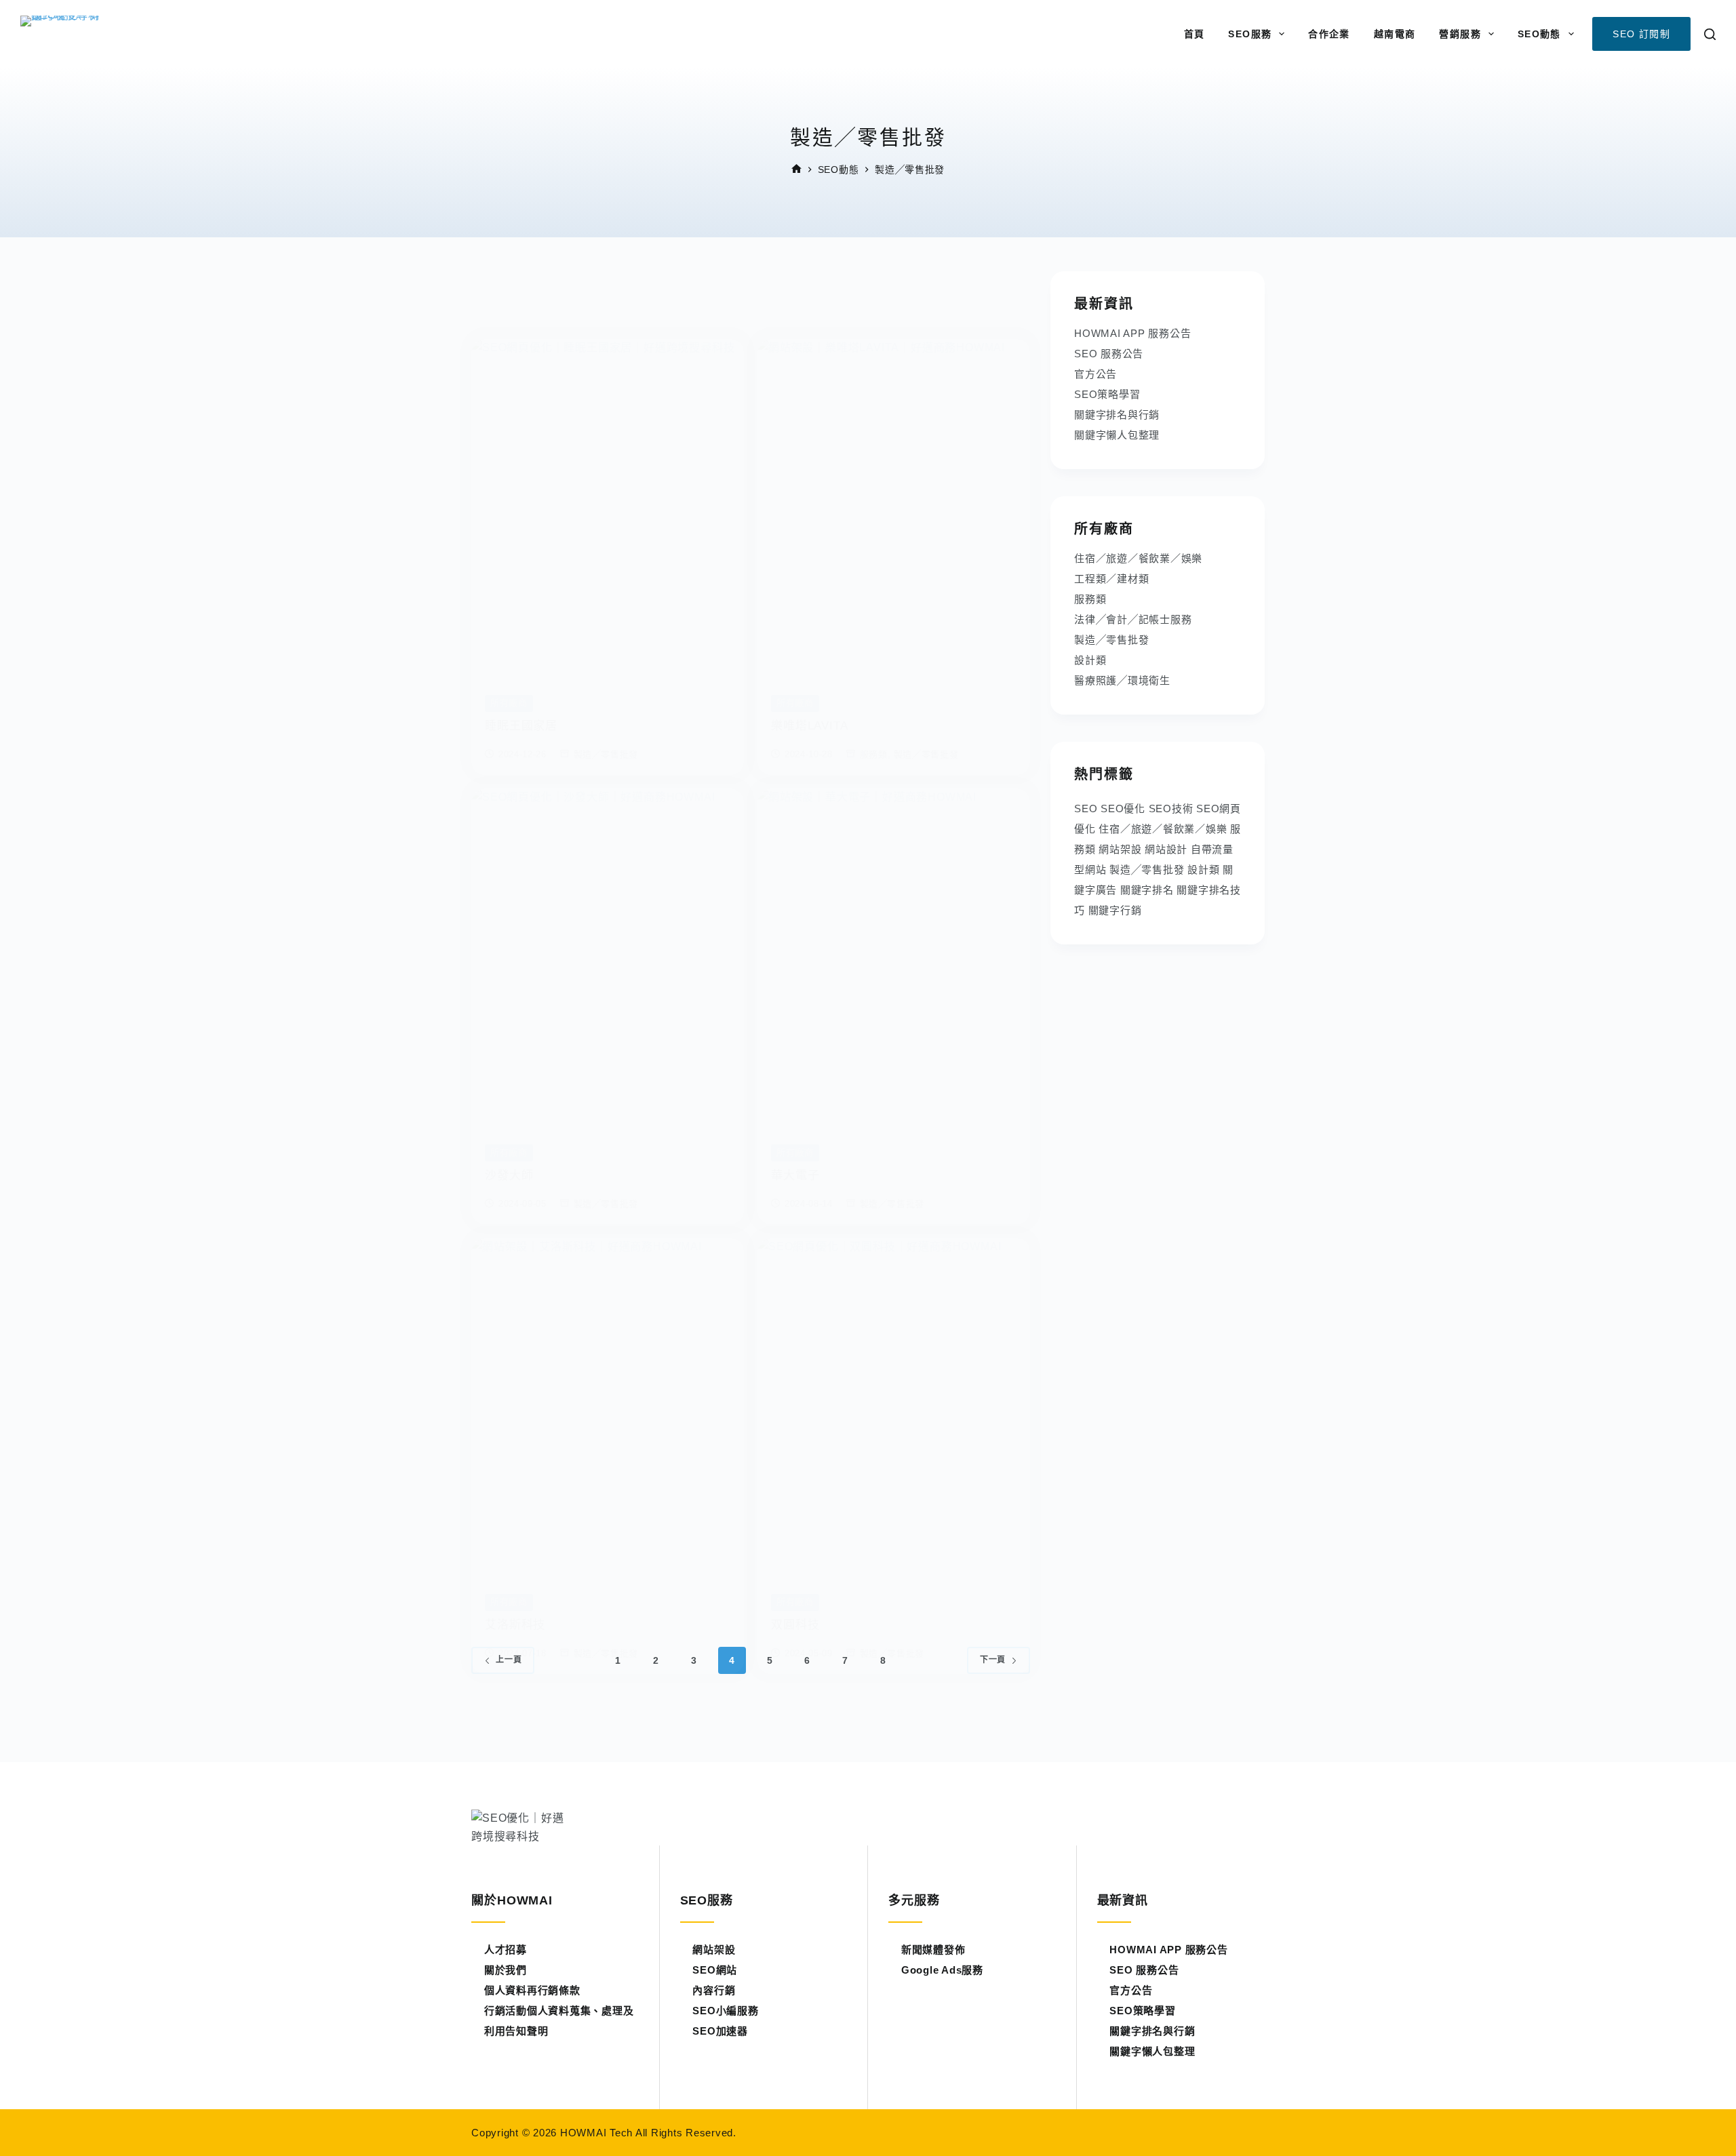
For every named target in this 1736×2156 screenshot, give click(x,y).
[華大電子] (894, 956)
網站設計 (1166, 849)
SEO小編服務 (725, 2011)
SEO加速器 (720, 2031)
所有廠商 (509, 703)
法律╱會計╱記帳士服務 (1133, 619)
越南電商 (1395, 34)
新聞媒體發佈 (933, 1950)
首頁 (1195, 34)
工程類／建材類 (1111, 579)
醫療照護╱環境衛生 (1122, 680)
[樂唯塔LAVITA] (894, 506)
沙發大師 (509, 1175)
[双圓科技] (894, 1405)
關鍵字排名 (1147, 890)
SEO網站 (715, 1970)
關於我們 (506, 1970)
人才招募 (506, 1950)
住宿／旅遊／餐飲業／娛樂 (1138, 558)
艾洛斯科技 (515, 1625)
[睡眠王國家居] (608, 506)
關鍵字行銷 (1115, 910)
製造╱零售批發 (606, 754)
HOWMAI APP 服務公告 (1132, 333)
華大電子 (795, 1175)
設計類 (1090, 660)
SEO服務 (1250, 34)
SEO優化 (1123, 808)
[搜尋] (1710, 34)
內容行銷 (714, 1990)
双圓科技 (795, 1625)
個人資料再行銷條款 (532, 1990)
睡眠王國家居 (521, 726)
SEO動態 (1539, 34)
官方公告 (1096, 374)
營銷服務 (1460, 34)
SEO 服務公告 (1109, 354)
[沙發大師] (608, 956)
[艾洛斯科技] (608, 1405)
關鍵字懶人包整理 (1117, 435)
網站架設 (1120, 849)
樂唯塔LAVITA (810, 726)
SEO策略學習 (1107, 394)
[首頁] (796, 170)
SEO (1086, 808)
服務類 (874, 754)
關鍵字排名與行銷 (1117, 415)
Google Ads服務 (942, 1970)
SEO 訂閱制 (1641, 34)
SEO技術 (1171, 808)
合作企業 (1329, 34)
